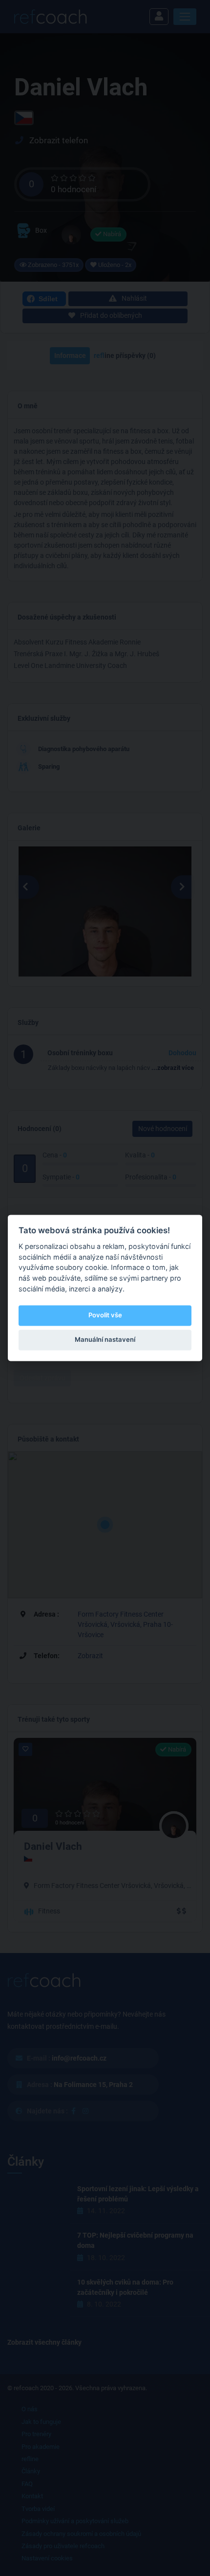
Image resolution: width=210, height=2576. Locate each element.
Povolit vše (105, 1315)
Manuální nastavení (105, 1339)
